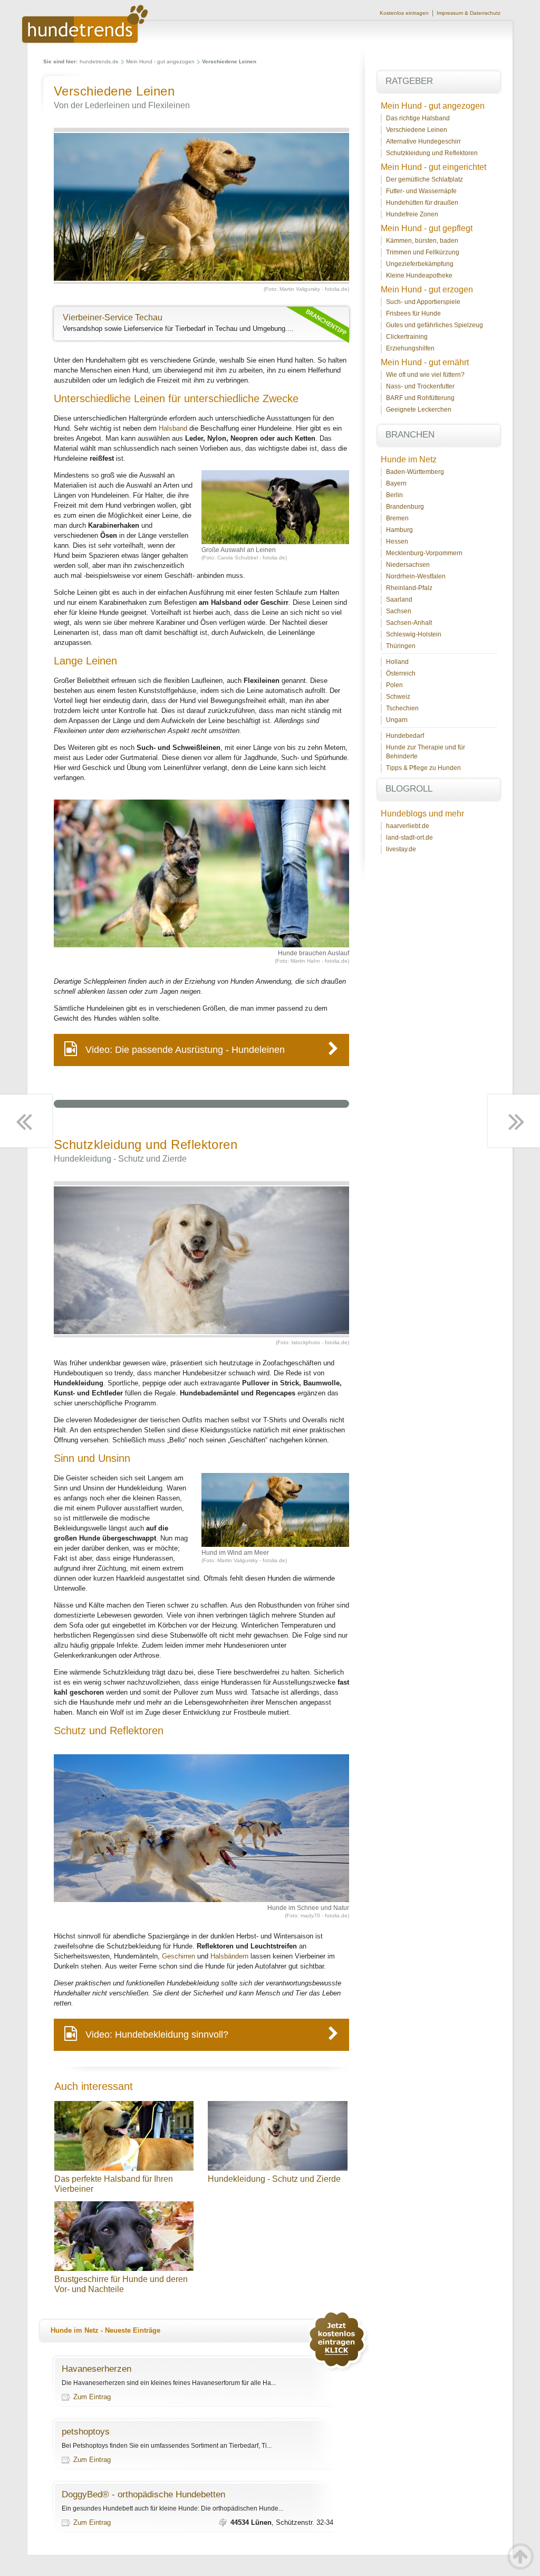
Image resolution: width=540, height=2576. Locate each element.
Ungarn (397, 720)
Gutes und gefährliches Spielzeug (435, 325)
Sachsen (399, 611)
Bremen (397, 518)
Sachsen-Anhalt (409, 623)
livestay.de (401, 849)
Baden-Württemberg (415, 472)
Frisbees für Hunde (413, 313)
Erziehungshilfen (410, 348)
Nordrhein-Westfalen (416, 576)
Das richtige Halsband (418, 118)
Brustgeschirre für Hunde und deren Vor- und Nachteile (121, 2284)
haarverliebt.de (408, 826)
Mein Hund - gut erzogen (427, 289)
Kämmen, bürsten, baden (422, 241)
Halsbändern (229, 1956)
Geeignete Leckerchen (419, 410)
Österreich (401, 673)
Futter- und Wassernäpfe (421, 191)
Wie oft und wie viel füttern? (425, 375)
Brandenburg (405, 507)
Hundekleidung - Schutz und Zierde (274, 2179)
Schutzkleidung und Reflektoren (432, 153)
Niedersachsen (408, 565)
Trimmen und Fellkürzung (423, 252)
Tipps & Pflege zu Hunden (423, 768)
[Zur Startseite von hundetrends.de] (85, 41)
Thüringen (401, 646)
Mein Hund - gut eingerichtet (433, 167)
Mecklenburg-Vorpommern (424, 553)
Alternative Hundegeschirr (423, 141)
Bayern (396, 483)
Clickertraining (407, 337)
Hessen (397, 541)
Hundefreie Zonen (412, 214)
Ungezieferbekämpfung (420, 264)
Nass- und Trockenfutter (420, 386)
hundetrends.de (99, 61)
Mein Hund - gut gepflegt (427, 228)
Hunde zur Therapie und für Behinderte (426, 752)
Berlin (394, 495)
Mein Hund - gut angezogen (160, 61)
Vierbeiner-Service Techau (113, 317)
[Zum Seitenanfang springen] (520, 2556)
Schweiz (398, 697)
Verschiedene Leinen (417, 130)
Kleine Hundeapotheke (419, 275)
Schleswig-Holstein (414, 634)
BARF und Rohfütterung (420, 398)
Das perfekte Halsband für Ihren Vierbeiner (114, 2184)
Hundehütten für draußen (422, 203)
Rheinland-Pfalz (409, 588)
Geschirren (179, 1956)
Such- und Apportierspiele (423, 302)
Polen (394, 685)
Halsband (173, 428)
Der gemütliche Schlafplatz (425, 179)
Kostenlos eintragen (404, 13)
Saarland (399, 600)
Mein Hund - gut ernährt (425, 362)
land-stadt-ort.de (409, 838)
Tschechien (402, 708)
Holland (397, 662)
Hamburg (399, 530)
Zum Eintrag (92, 2397)
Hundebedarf (405, 736)
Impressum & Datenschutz (469, 13)
